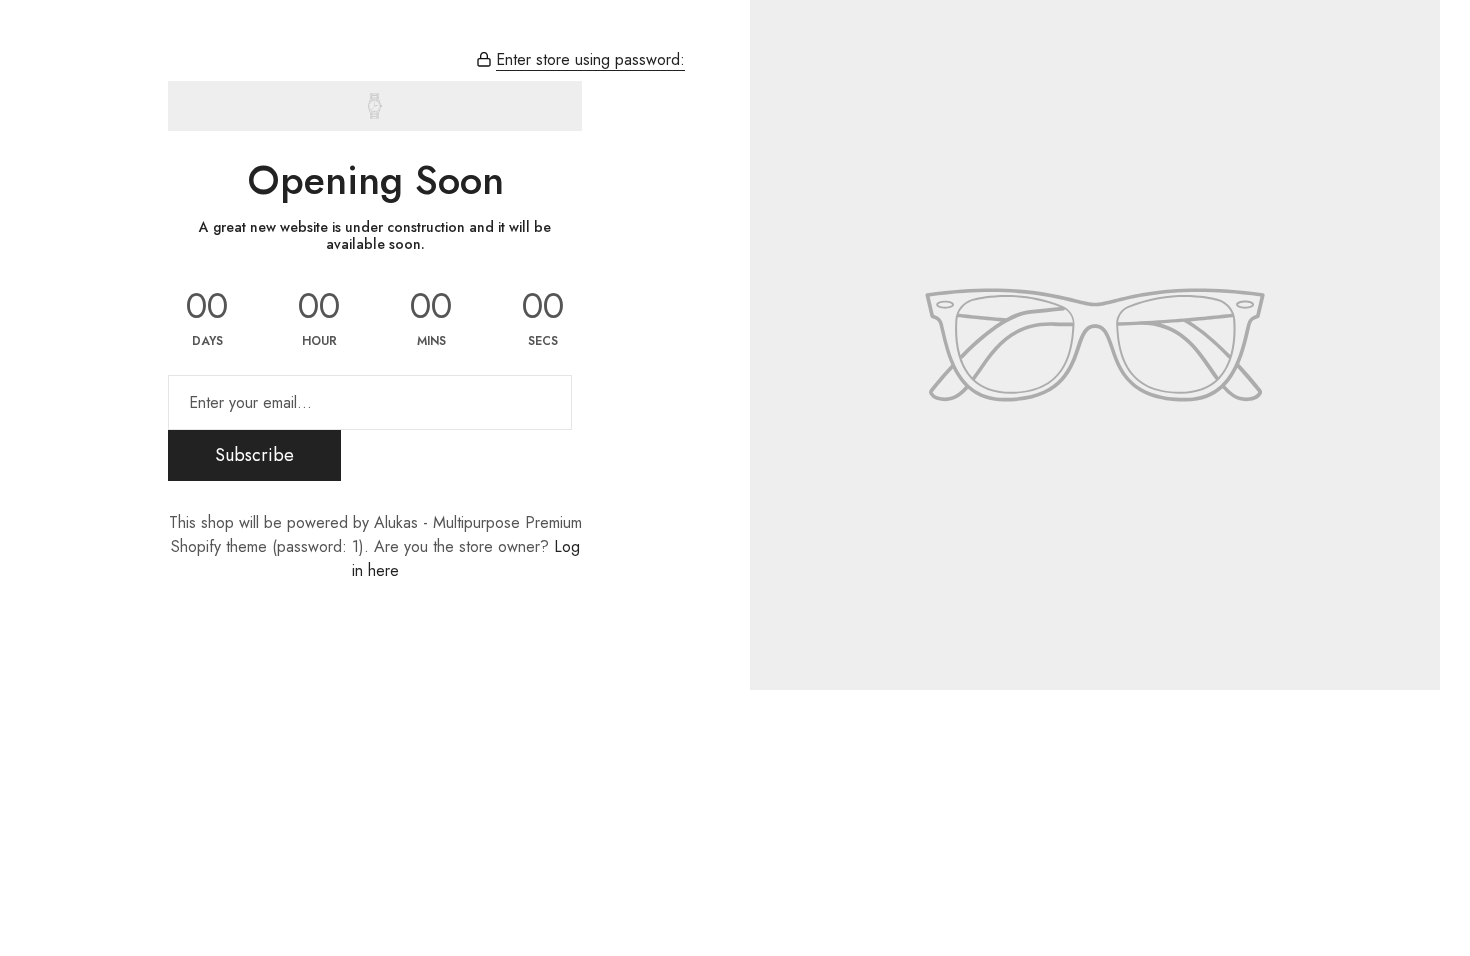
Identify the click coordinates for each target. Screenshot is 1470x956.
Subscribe (254, 455)
